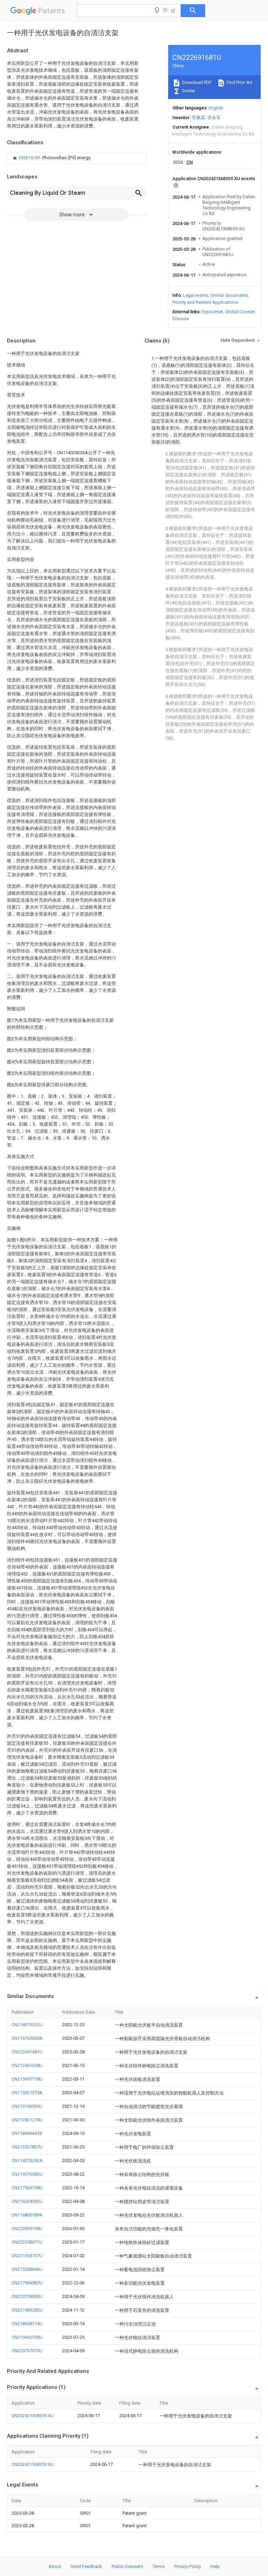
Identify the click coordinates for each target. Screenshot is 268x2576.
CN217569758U (27, 2188)
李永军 (214, 118)
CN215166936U (27, 2106)
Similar (188, 91)
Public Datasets (127, 2566)
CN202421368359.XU (33, 2416)
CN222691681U (27, 2052)
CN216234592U (27, 2201)
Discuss (181, 319)
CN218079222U (27, 2025)
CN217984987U (27, 2283)
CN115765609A (27, 2038)
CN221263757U (27, 2256)
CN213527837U (27, 2147)
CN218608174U (27, 2324)
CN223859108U (27, 2228)
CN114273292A (27, 2161)
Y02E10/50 (29, 158)
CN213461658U (27, 2065)
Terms (159, 2566)
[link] (51, 158)
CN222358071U (27, 2242)
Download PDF (196, 82)
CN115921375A (27, 2093)
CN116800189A (27, 2215)
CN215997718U (27, 2079)
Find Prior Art (239, 82)
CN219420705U (27, 2337)
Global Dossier (240, 312)
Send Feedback (86, 2566)
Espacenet (212, 312)
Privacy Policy (188, 2566)
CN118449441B (27, 2133)
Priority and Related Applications (205, 302)
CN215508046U (27, 2269)
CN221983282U (27, 2310)
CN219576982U (27, 2174)
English (216, 108)
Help (215, 2566)
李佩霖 (198, 118)
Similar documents (229, 295)
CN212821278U (27, 2120)
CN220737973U (27, 2351)
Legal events (196, 295)
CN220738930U (27, 2296)
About (55, 2566)
